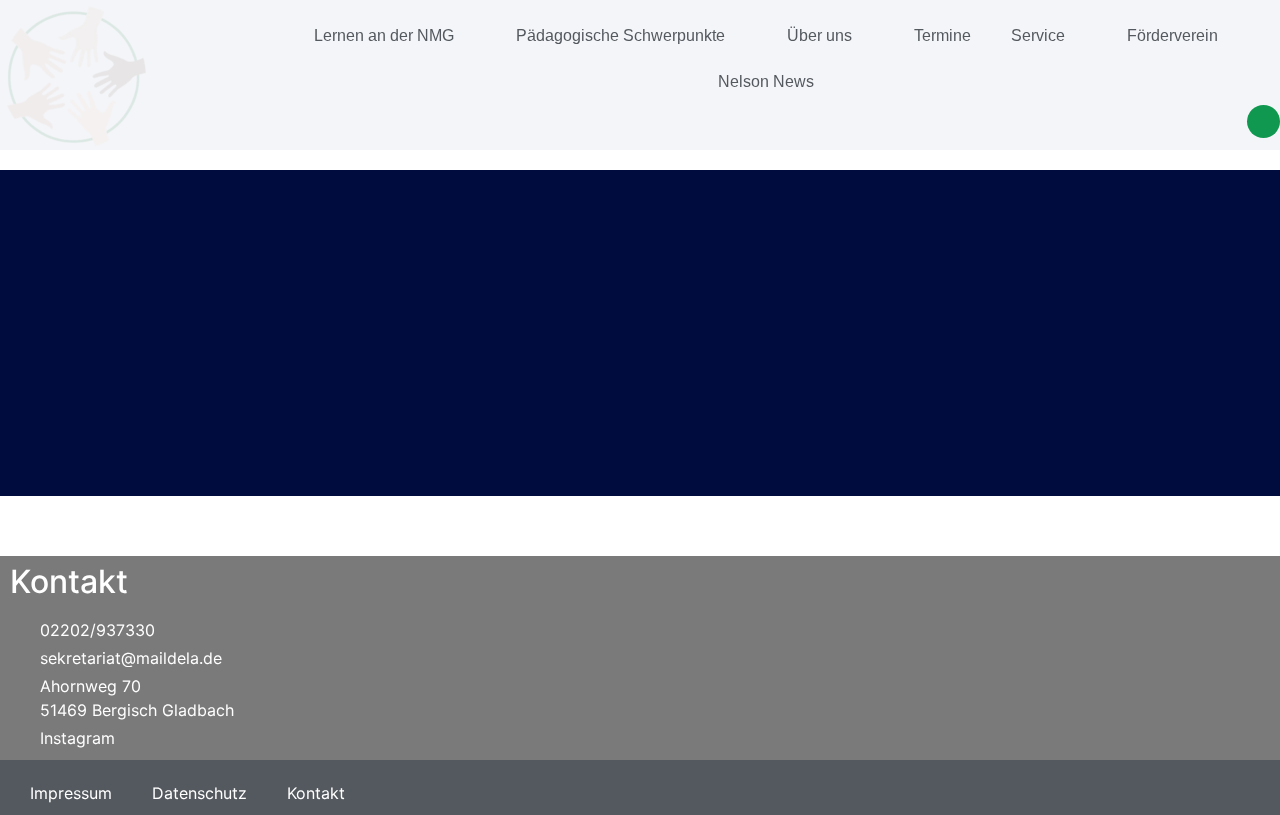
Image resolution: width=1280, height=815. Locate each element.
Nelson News (766, 81)
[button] (1263, 121)
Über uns (819, 35)
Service (1038, 35)
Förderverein (1172, 35)
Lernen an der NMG (384, 35)
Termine (942, 35)
